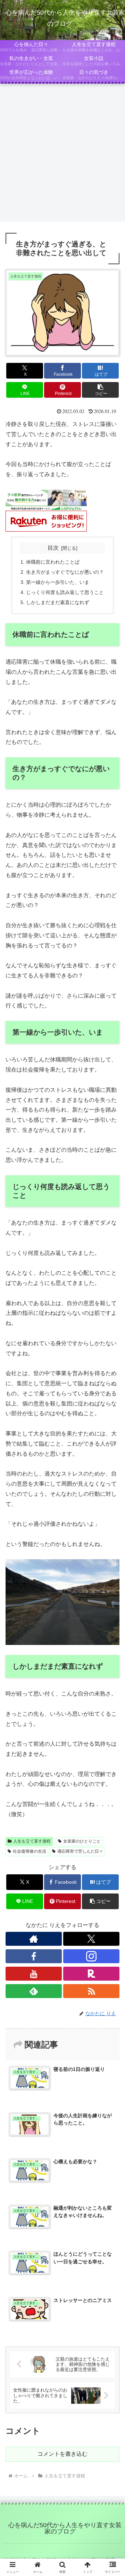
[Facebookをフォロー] (34, 1956)
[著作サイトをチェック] (34, 1939)
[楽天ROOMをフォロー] (91, 1974)
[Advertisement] (62, 155)
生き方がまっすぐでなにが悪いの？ (65, 572)
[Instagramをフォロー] (91, 1956)
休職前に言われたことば (53, 562)
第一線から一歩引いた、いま (58, 582)
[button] (101, 390)
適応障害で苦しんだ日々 (80, 1851)
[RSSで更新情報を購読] (91, 1991)
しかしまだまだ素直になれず (58, 602)
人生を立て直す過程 (32, 1841)
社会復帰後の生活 (30, 1851)
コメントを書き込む (62, 2454)
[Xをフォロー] (91, 1939)
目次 (53, 548)
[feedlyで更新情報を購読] (34, 1991)
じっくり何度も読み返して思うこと (65, 592)
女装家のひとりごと (82, 1841)
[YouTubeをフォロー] (34, 1974)
